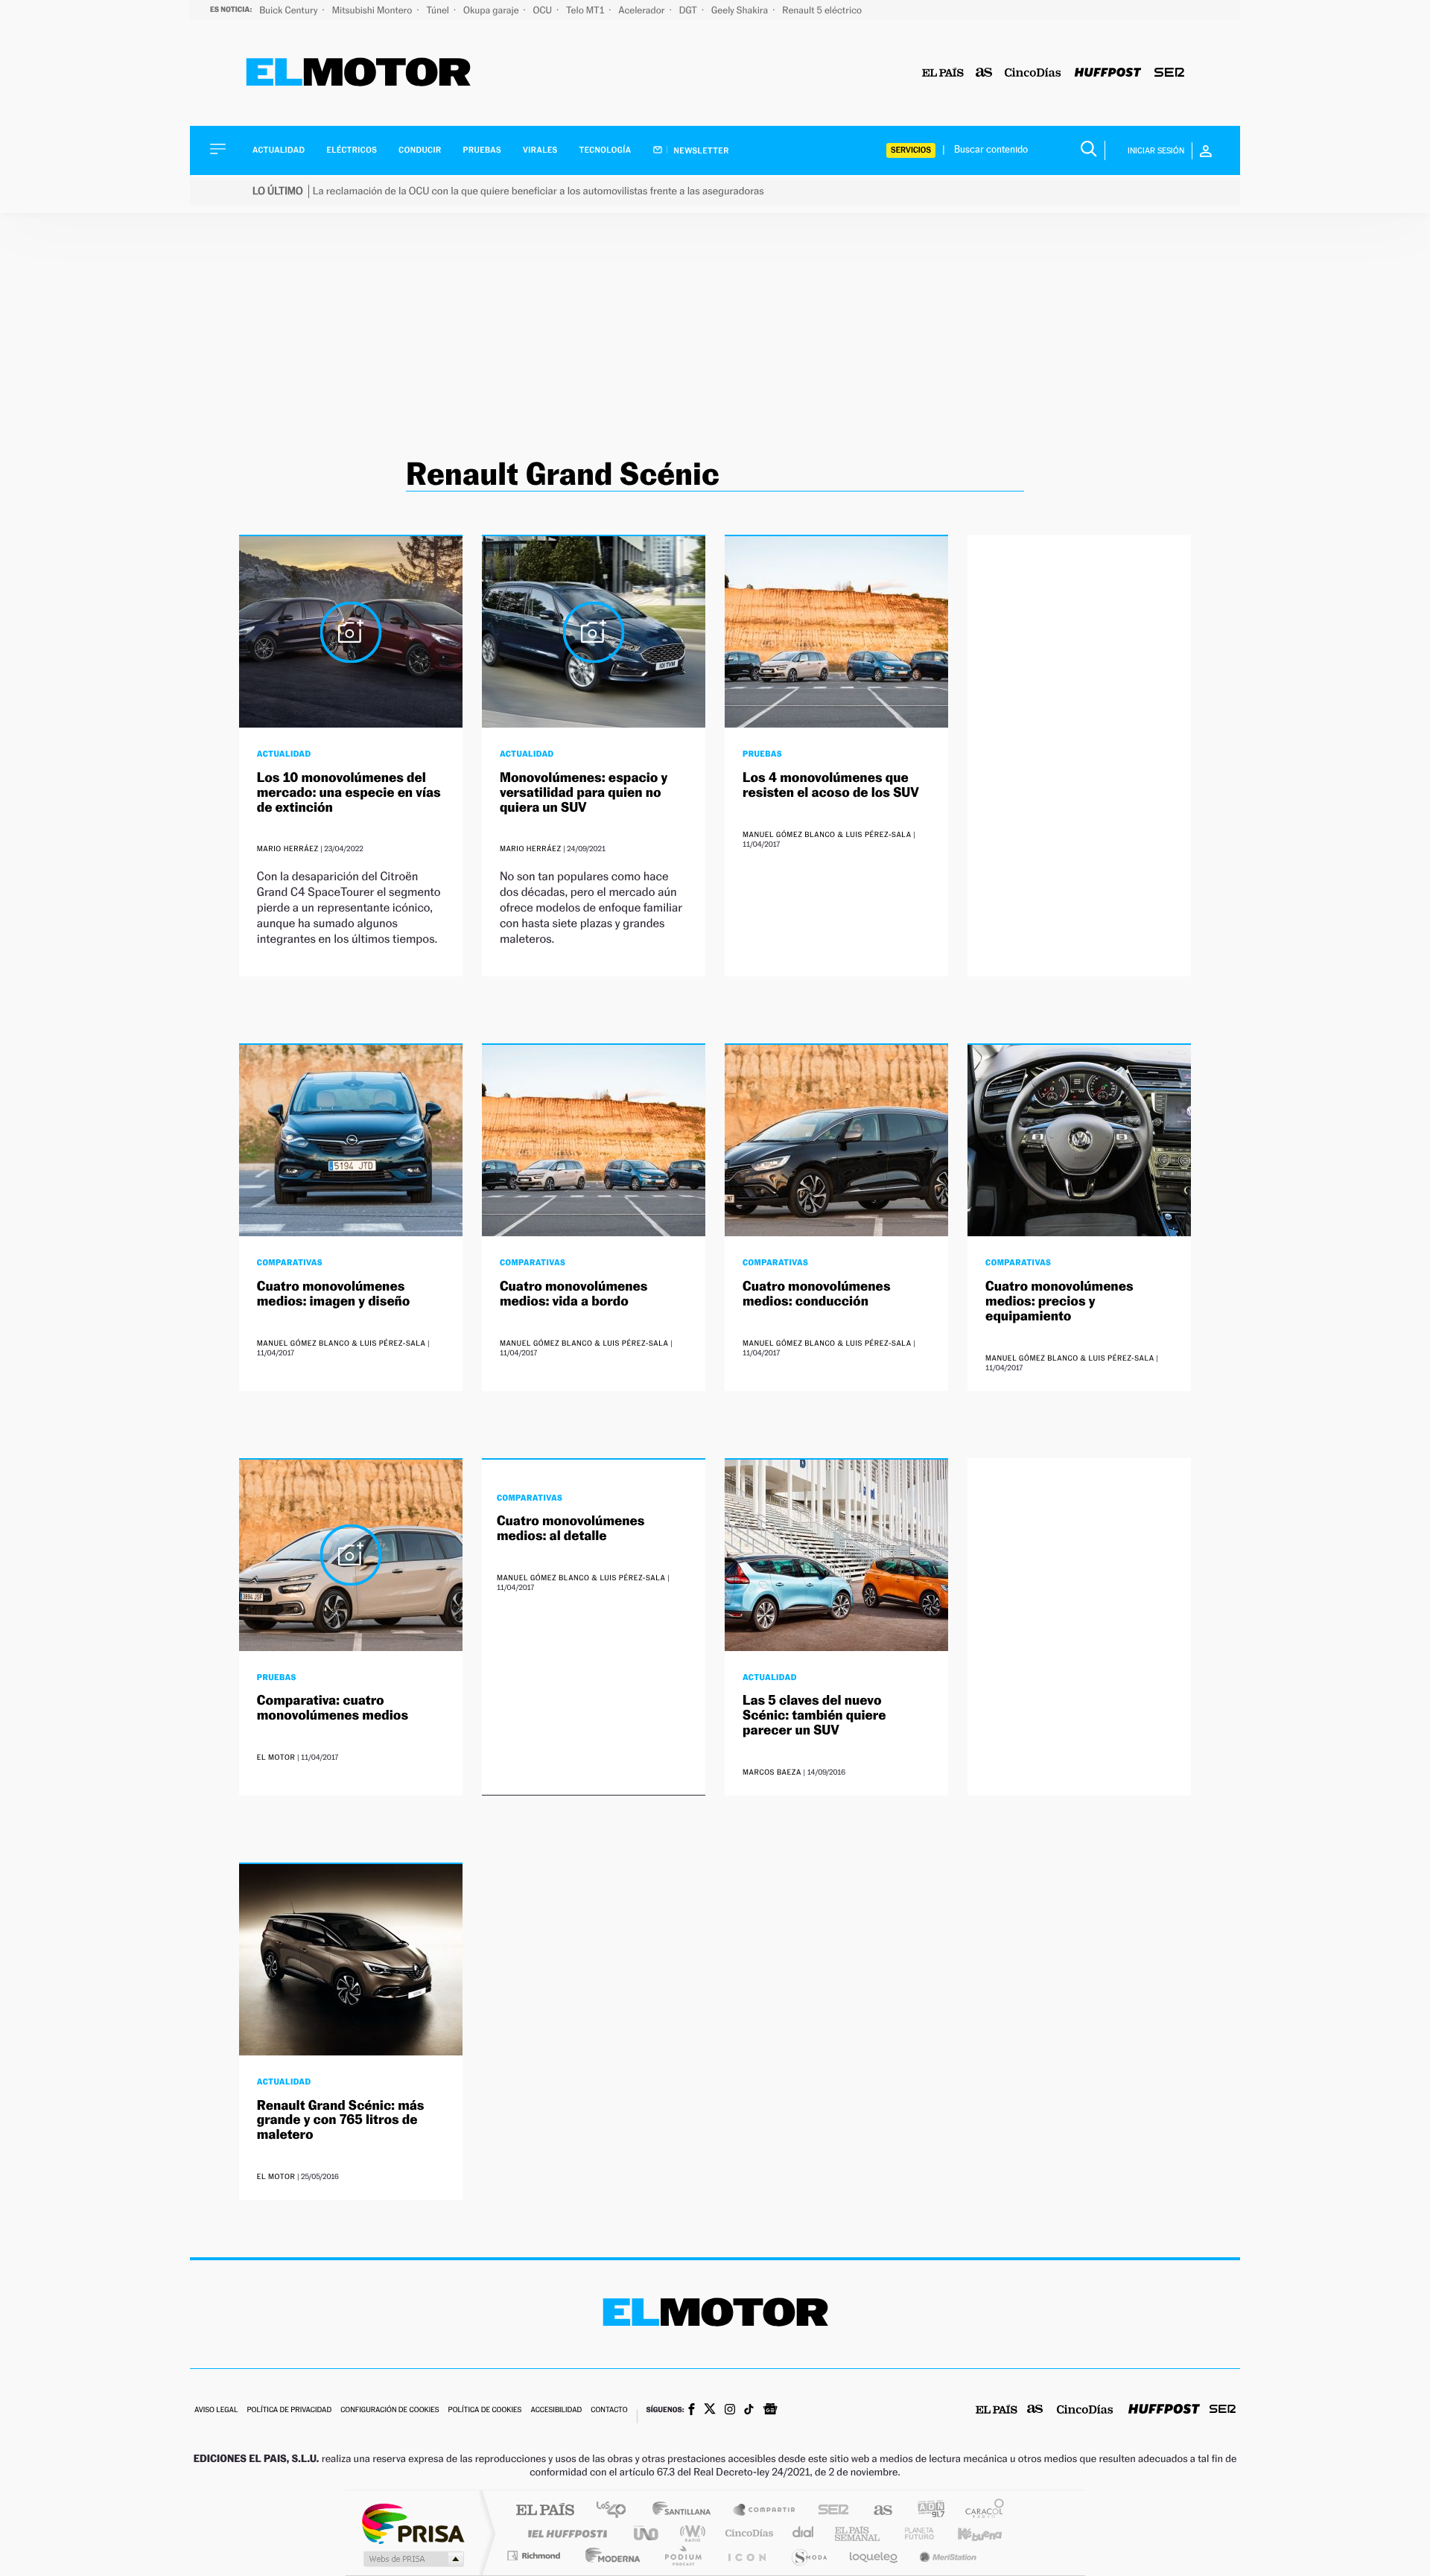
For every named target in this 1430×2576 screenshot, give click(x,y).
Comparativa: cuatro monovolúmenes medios (333, 1708)
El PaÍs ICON (746, 2556)
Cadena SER (829, 2511)
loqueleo (874, 2556)
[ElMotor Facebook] (692, 2411)
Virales (540, 150)
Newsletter (700, 150)
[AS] (984, 73)
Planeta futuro (913, 2533)
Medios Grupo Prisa (412, 2559)
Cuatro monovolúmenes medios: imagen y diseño (334, 1294)
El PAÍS (545, 2511)
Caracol (980, 2511)
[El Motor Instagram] (730, 2411)
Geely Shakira (741, 10)
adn (925, 2511)
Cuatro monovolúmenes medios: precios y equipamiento (1059, 1301)
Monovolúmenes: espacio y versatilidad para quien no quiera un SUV (584, 793)
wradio (690, 2533)
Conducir (420, 150)
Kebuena (967, 2533)
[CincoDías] (1033, 73)
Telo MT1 (586, 10)
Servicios (911, 150)
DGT (689, 10)
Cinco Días (747, 2533)
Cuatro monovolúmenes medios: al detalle (571, 1529)
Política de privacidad (289, 2410)
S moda (808, 2556)
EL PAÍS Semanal (858, 2533)
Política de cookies (485, 2410)
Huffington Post (565, 2533)
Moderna (609, 2556)
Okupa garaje (492, 10)
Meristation (946, 2556)
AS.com (876, 2511)
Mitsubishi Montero (374, 10)
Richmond (536, 2556)
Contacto (609, 2410)
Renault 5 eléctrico (822, 10)
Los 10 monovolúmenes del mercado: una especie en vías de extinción (349, 793)
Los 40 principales (616, 2511)
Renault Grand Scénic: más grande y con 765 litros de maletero (341, 2121)
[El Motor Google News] (770, 2411)
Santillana (686, 2511)
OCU (544, 10)
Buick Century (289, 10)
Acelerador (642, 10)
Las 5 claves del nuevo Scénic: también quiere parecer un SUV (814, 1715)
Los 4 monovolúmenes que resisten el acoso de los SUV (831, 785)
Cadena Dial (804, 2533)
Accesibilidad (556, 2410)
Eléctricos (352, 150)
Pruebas (483, 150)
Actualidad (279, 150)
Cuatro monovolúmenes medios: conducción (817, 1294)
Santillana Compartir (765, 2511)
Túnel (439, 10)
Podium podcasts (682, 2556)
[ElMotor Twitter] (710, 2410)
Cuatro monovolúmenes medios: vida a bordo (574, 1294)
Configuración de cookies (390, 2410)
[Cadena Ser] (1169, 73)
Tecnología (606, 150)
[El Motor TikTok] (749, 2411)
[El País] (943, 73)
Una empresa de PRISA (413, 2523)
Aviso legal (216, 2410)
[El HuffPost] (1108, 73)
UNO (647, 2533)
